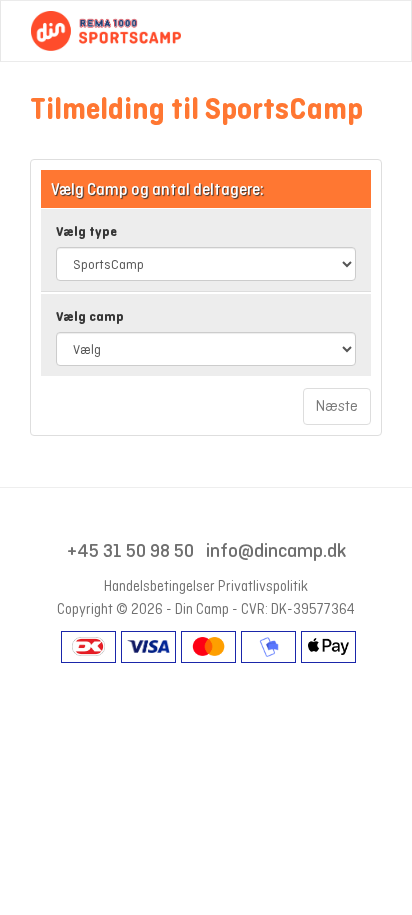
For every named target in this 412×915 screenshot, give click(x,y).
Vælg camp (90, 316)
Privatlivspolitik (263, 586)
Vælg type (86, 231)
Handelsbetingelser (159, 586)
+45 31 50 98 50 (130, 550)
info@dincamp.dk (276, 550)
